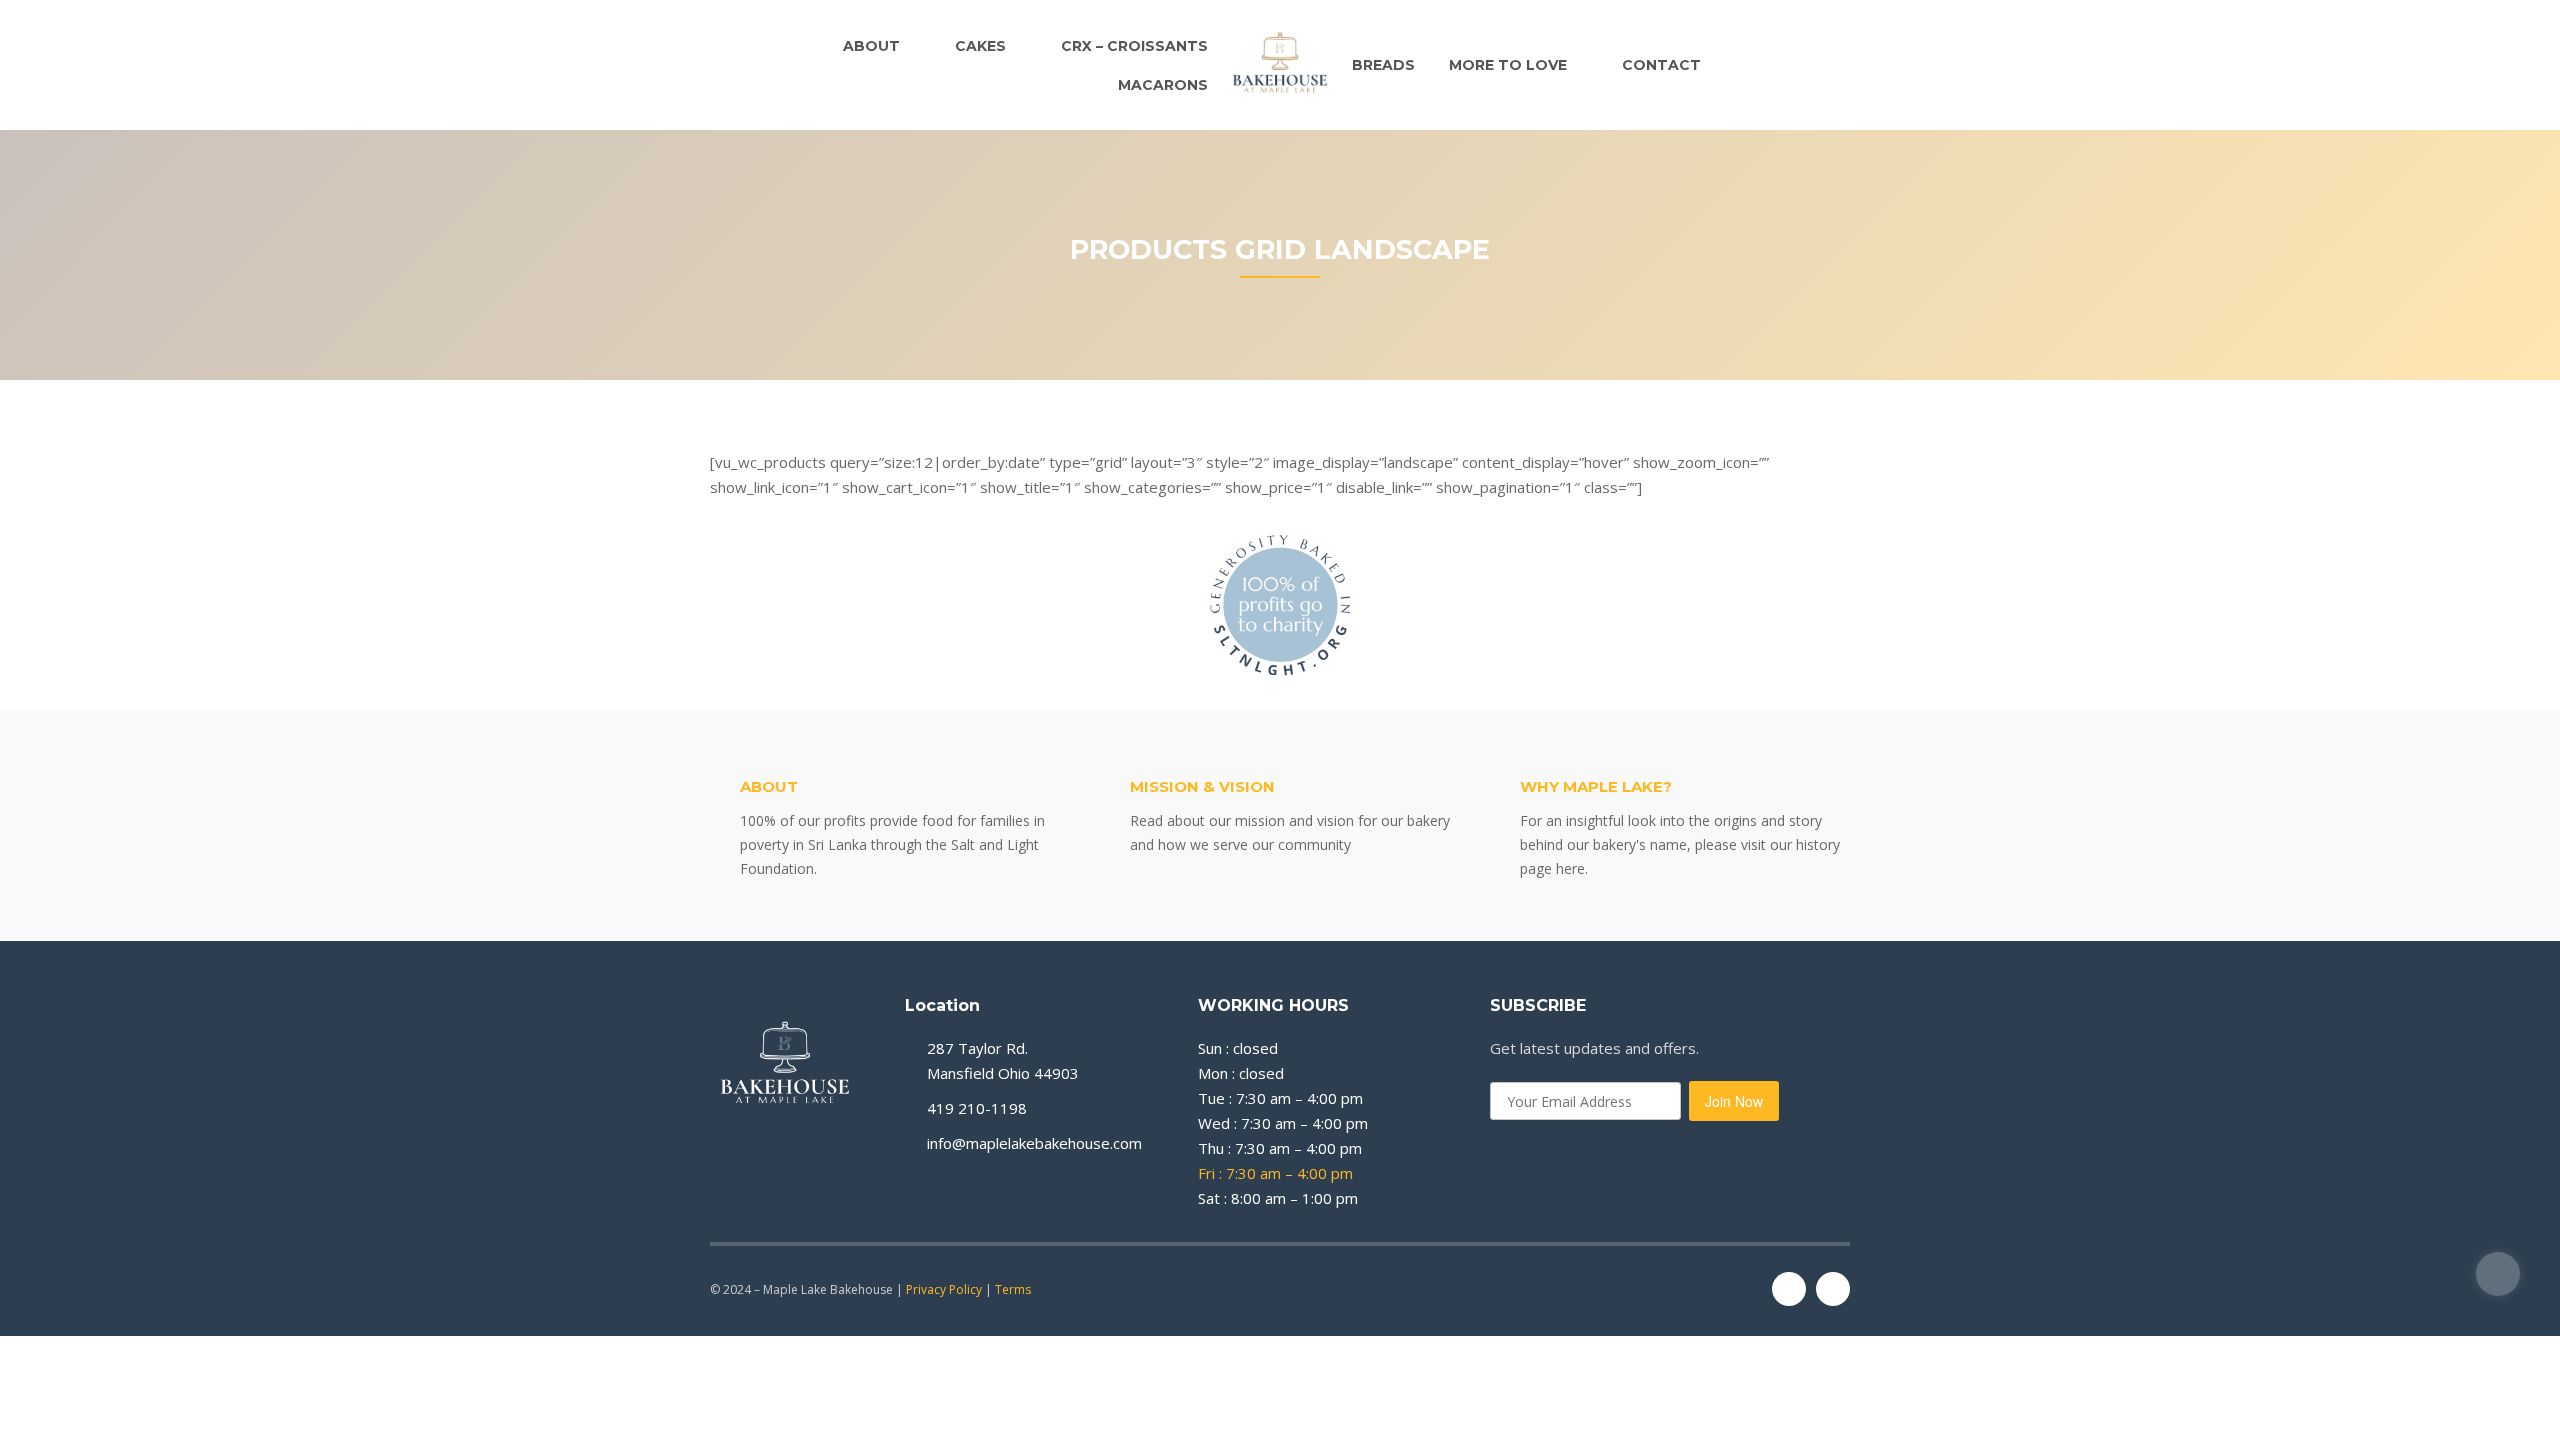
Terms (1013, 1289)
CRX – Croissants (1134, 46)
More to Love (1508, 65)
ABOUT (769, 786)
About (871, 46)
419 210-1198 (977, 1108)
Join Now (1734, 1101)
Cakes (980, 46)
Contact (1661, 65)
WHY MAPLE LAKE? (1596, 786)
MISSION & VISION (1202, 786)
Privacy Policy (944, 1289)
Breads (1383, 65)
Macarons (1163, 85)
